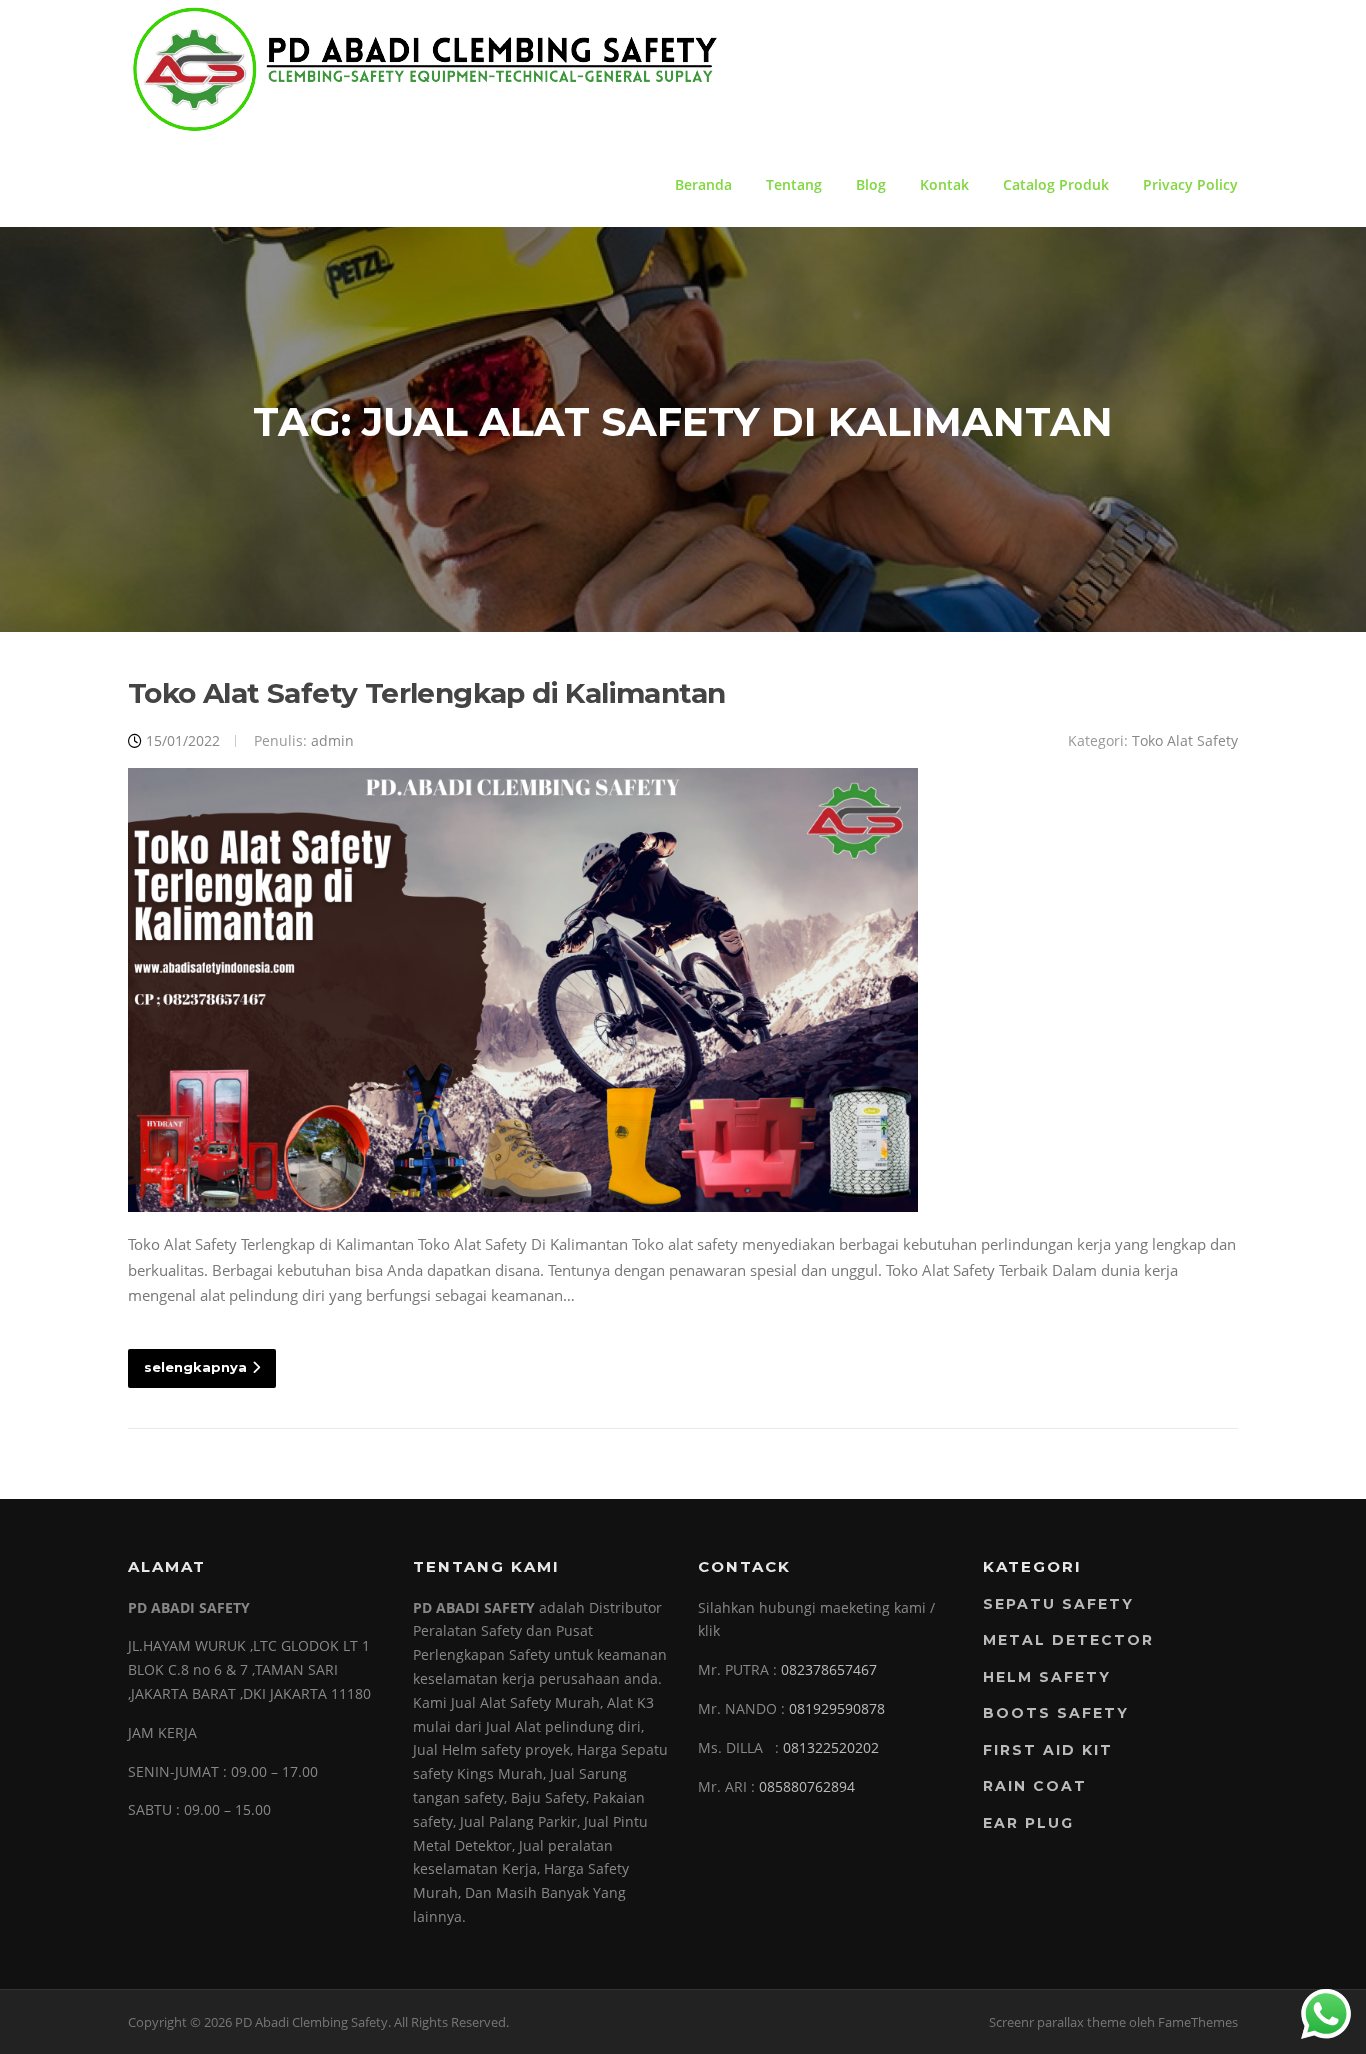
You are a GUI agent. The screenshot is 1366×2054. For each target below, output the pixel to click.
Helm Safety (1047, 1677)
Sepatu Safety (1058, 1604)
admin (332, 740)
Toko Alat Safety (1185, 740)
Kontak (944, 184)
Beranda (703, 184)
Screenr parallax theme (1057, 2022)
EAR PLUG (1028, 1823)
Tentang (794, 184)
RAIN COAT (1035, 1786)
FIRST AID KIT (1048, 1750)
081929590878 (837, 1708)
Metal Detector (1068, 1640)
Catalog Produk (1056, 184)
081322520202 (831, 1747)
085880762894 (807, 1786)
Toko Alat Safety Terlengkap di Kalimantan (426, 693)
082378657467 (829, 1669)
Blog (871, 184)
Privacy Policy (1190, 184)
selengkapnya (195, 1367)
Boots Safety (1056, 1713)
